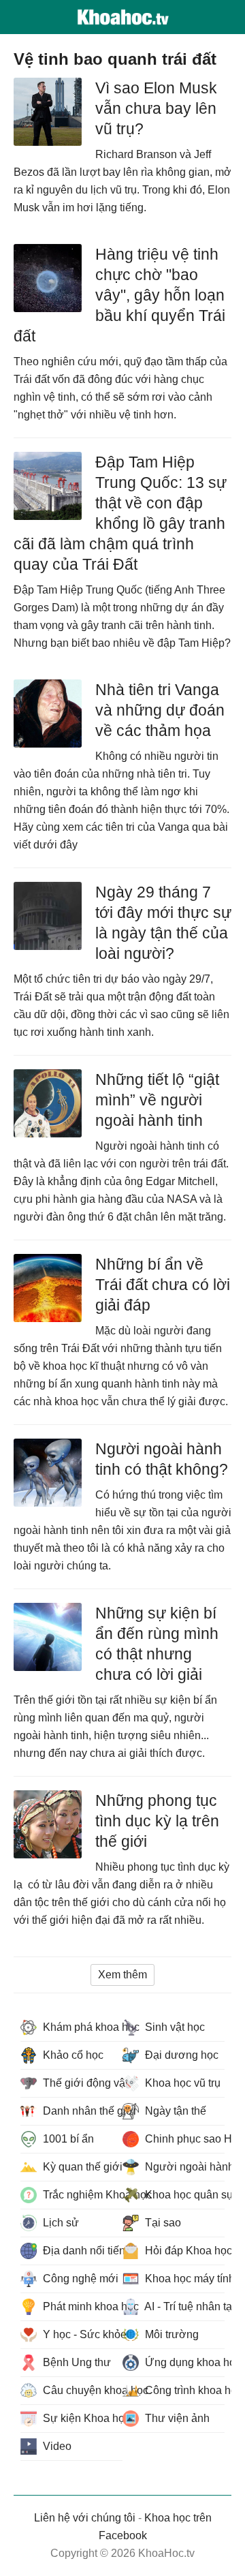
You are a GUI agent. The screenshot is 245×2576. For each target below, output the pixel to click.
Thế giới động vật (81, 2083)
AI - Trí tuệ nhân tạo (183, 2306)
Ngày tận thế (174, 2111)
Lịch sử (60, 2223)
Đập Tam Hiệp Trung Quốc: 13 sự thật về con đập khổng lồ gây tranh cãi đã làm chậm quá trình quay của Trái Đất (120, 513)
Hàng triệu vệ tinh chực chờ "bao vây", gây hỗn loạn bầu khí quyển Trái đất (119, 295)
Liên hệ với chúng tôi (85, 2518)
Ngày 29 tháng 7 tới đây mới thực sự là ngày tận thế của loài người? (163, 923)
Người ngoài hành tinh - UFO (183, 2167)
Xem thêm (122, 1975)
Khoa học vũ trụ (181, 2083)
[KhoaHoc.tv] (122, 17)
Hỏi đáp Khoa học (183, 2251)
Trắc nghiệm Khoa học (81, 2195)
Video (56, 2446)
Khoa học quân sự (183, 2195)
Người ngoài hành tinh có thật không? (162, 1459)
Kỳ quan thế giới (81, 2167)
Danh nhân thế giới (81, 2111)
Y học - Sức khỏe (81, 2334)
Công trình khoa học (183, 2390)
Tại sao (162, 2223)
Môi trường (170, 2334)
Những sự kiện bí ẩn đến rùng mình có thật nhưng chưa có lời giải (157, 1644)
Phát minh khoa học (81, 2306)
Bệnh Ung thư (76, 2362)
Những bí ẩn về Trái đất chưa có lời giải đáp (163, 1285)
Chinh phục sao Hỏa (183, 2139)
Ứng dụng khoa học (183, 2362)
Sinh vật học (174, 2027)
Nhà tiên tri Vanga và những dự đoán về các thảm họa (160, 710)
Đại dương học (180, 2055)
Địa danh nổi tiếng (81, 2251)
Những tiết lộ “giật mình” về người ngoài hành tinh (157, 1100)
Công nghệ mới (79, 2279)
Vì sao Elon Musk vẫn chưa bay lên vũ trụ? (156, 108)
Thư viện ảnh (176, 2418)
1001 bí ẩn (67, 2139)
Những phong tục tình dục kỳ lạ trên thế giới (157, 1821)
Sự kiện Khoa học (81, 2418)
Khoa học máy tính (183, 2279)
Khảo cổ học (72, 2055)
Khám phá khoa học (81, 2027)
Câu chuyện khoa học (81, 2390)
